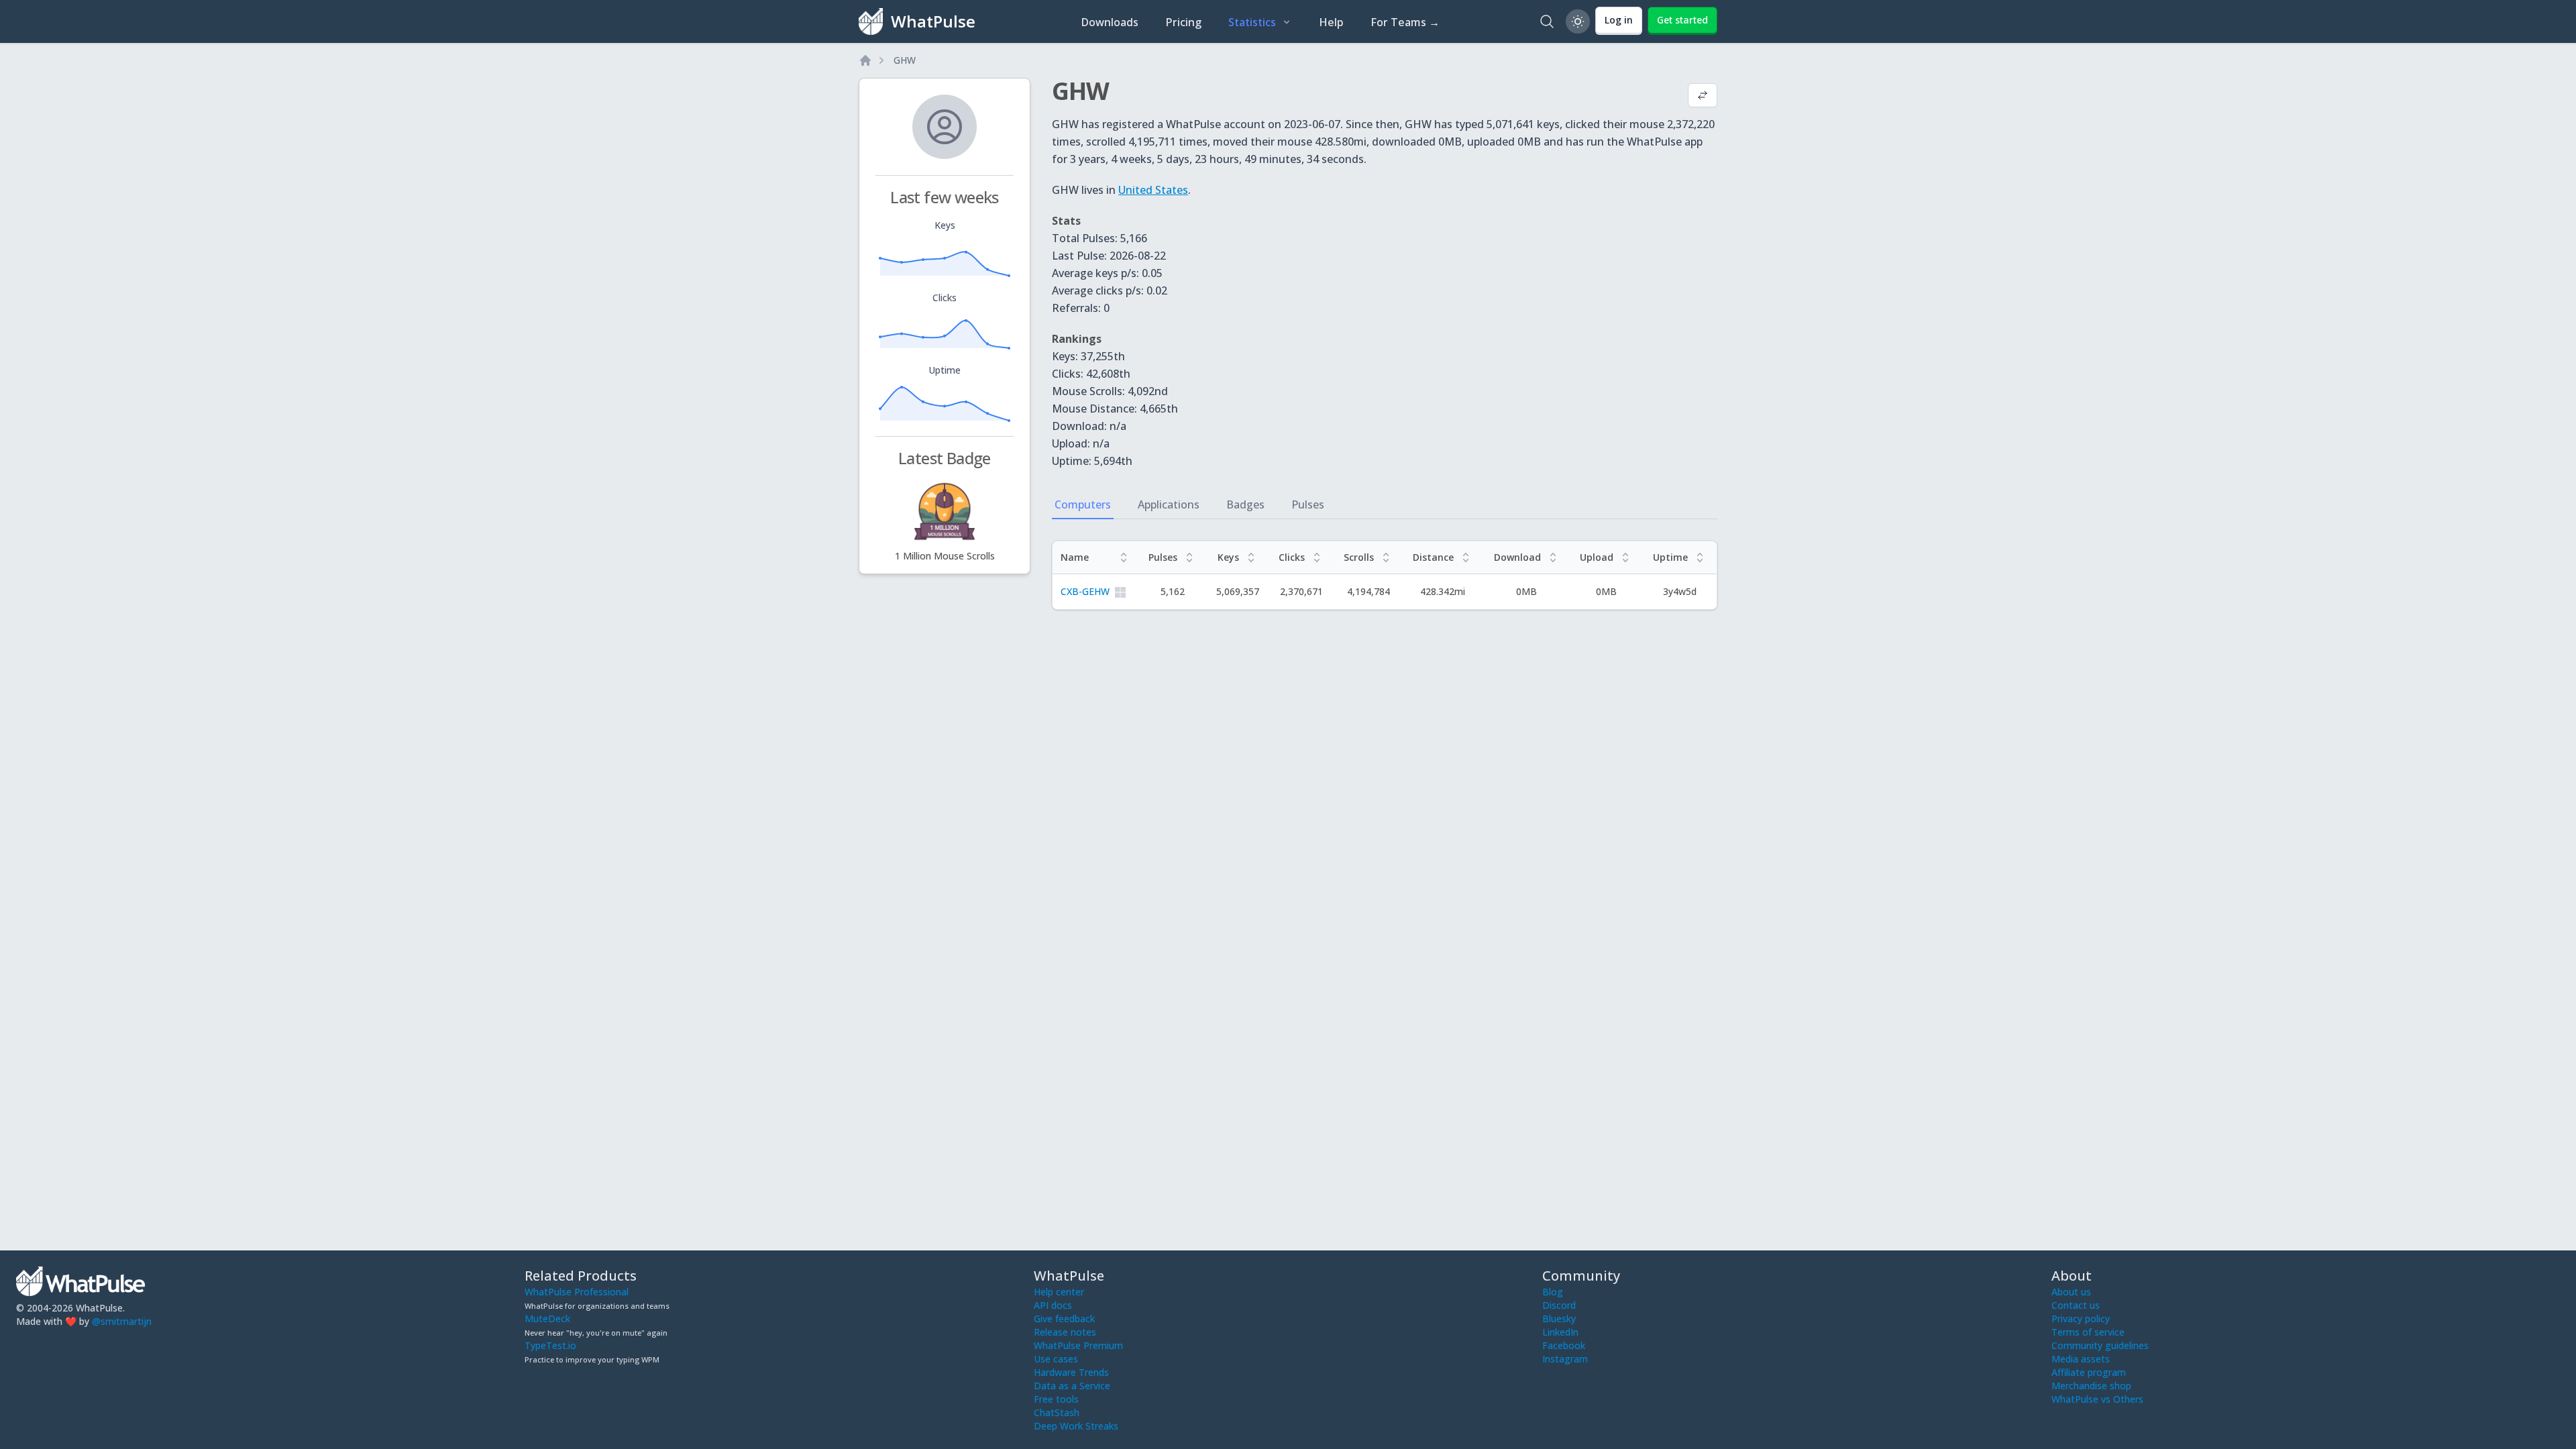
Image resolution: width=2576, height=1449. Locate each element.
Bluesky (1559, 1319)
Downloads (1110, 22)
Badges (1245, 504)
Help (1331, 22)
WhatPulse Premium (1078, 1345)
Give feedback (1064, 1319)
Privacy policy (2081, 1319)
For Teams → (1405, 22)
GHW (905, 60)
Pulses (1308, 504)
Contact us (2076, 1305)
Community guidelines (2100, 1345)
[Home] (865, 60)
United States (1153, 190)
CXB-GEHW (1085, 591)
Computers (1083, 504)
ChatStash (1057, 1412)
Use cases (1056, 1359)
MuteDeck (547, 1319)
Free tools (1056, 1399)
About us (2071, 1292)
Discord (1559, 1305)
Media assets (2081, 1359)
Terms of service (2088, 1332)
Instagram (1565, 1359)
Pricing (1183, 22)
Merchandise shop (2091, 1386)
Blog (1553, 1292)
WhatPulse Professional (577, 1292)
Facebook (1564, 1345)
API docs (1053, 1305)
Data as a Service (1072, 1386)
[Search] (1547, 21)
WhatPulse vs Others (2097, 1399)
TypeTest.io (550, 1345)
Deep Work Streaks (1076, 1426)
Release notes (1065, 1332)
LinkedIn (1560, 1332)
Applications (1169, 504)
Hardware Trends (1071, 1372)
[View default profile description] (1703, 97)
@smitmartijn (122, 1321)
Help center (1059, 1292)
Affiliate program (2089, 1372)
